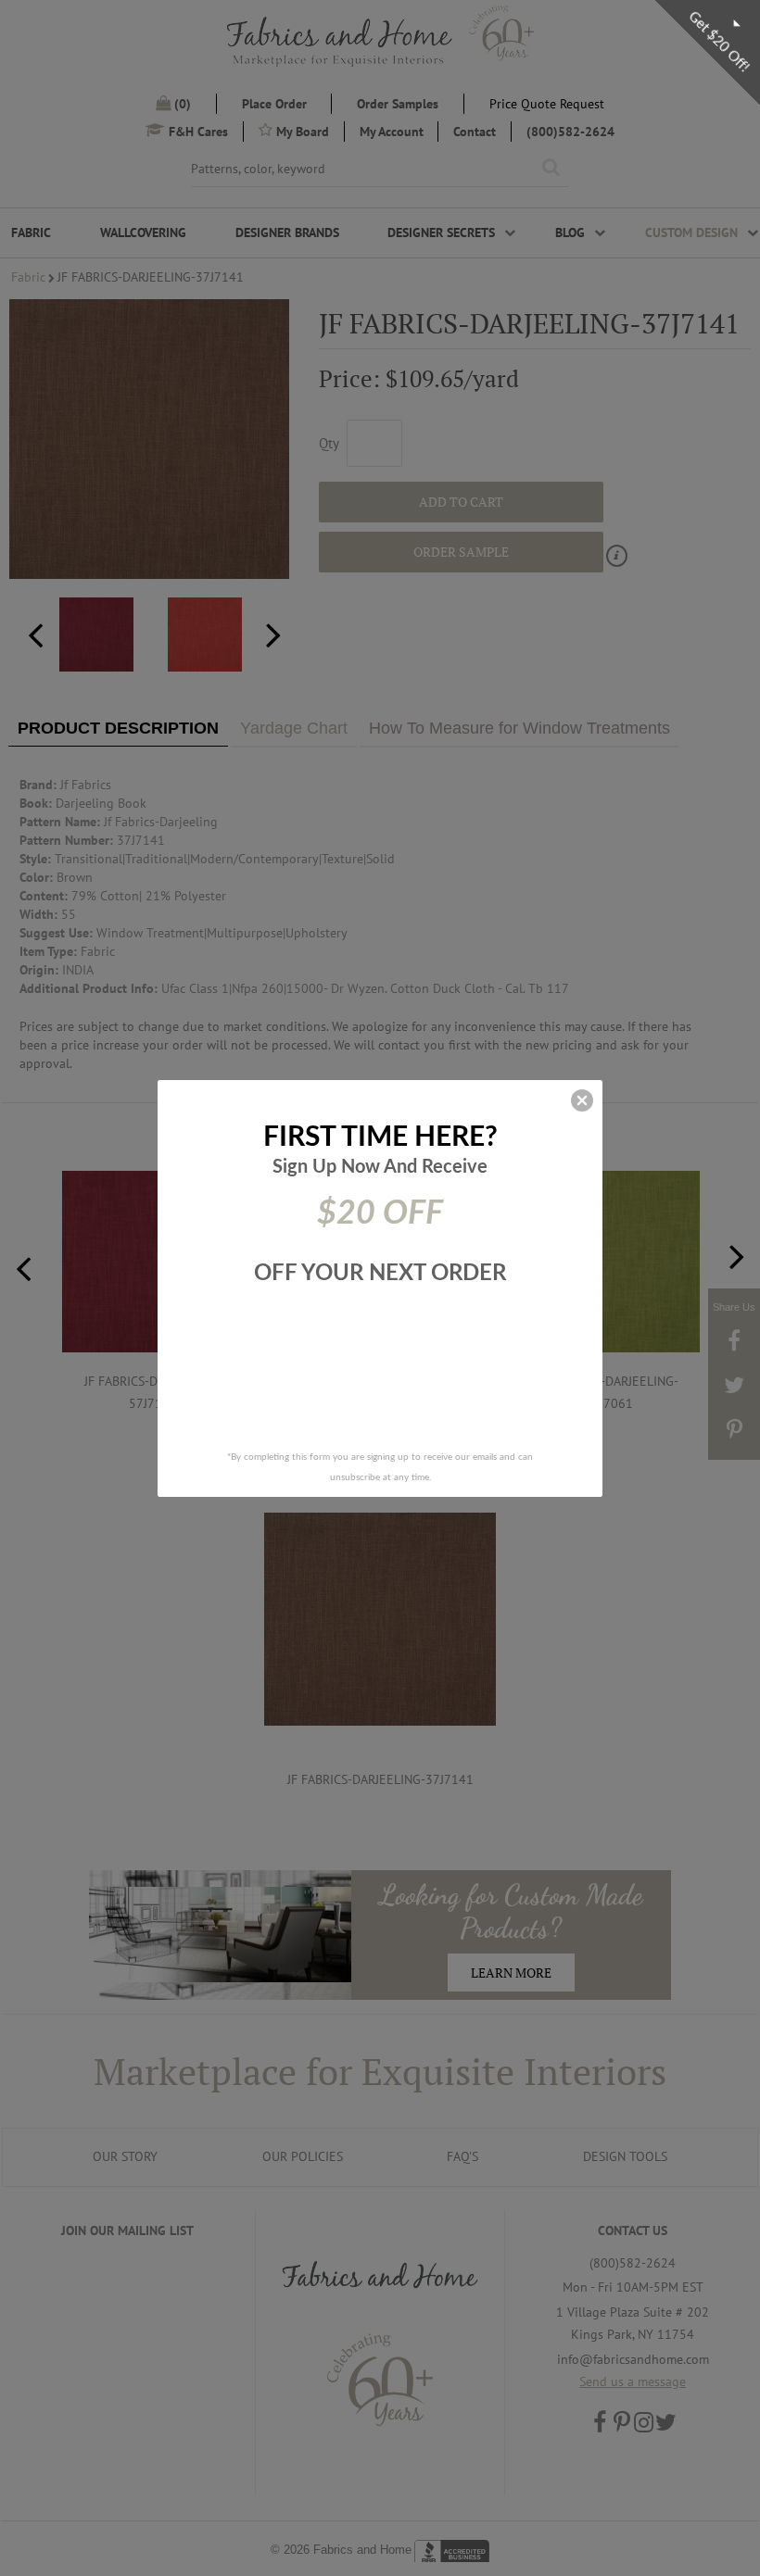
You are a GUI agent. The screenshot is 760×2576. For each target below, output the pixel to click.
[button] (582, 1100)
